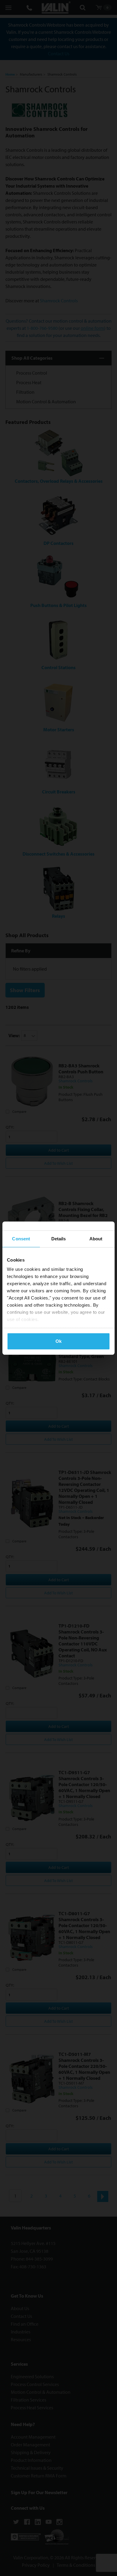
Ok (58, 1341)
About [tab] (96, 1239)
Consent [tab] (21, 1239)
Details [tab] (59, 1239)
